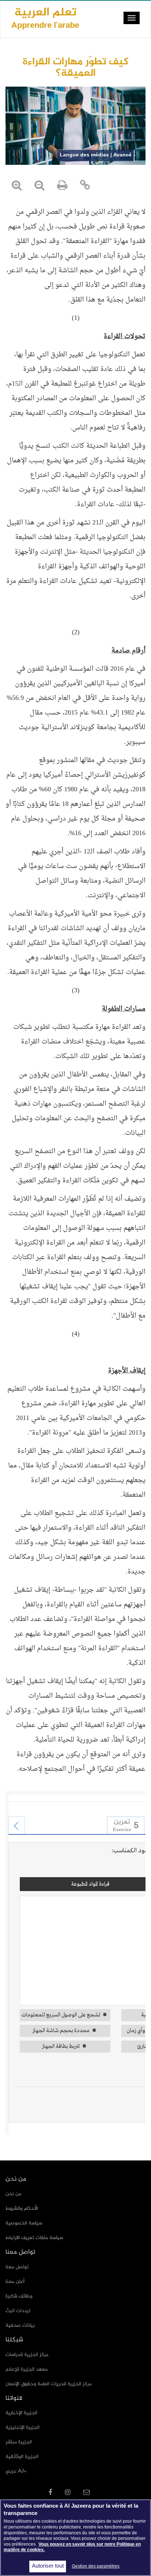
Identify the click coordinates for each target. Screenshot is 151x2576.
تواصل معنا (17, 2267)
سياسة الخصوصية (24, 2223)
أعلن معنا (15, 2282)
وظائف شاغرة (19, 2296)
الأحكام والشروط (22, 2208)
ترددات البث (18, 2311)
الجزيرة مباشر (19, 2442)
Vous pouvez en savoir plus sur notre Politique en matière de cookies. (72, 2547)
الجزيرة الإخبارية (21, 2413)
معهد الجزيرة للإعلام (27, 2369)
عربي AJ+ (16, 2471)
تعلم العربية (45, 18)
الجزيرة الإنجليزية (23, 2427)
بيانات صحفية (20, 2325)
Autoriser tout (48, 2566)
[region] (75, 2538)
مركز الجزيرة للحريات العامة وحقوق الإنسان (49, 2384)
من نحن (13, 2194)
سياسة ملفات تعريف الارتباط (34, 2238)
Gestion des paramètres (96, 2566)
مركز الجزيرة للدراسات (27, 2355)
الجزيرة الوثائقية (22, 2457)
